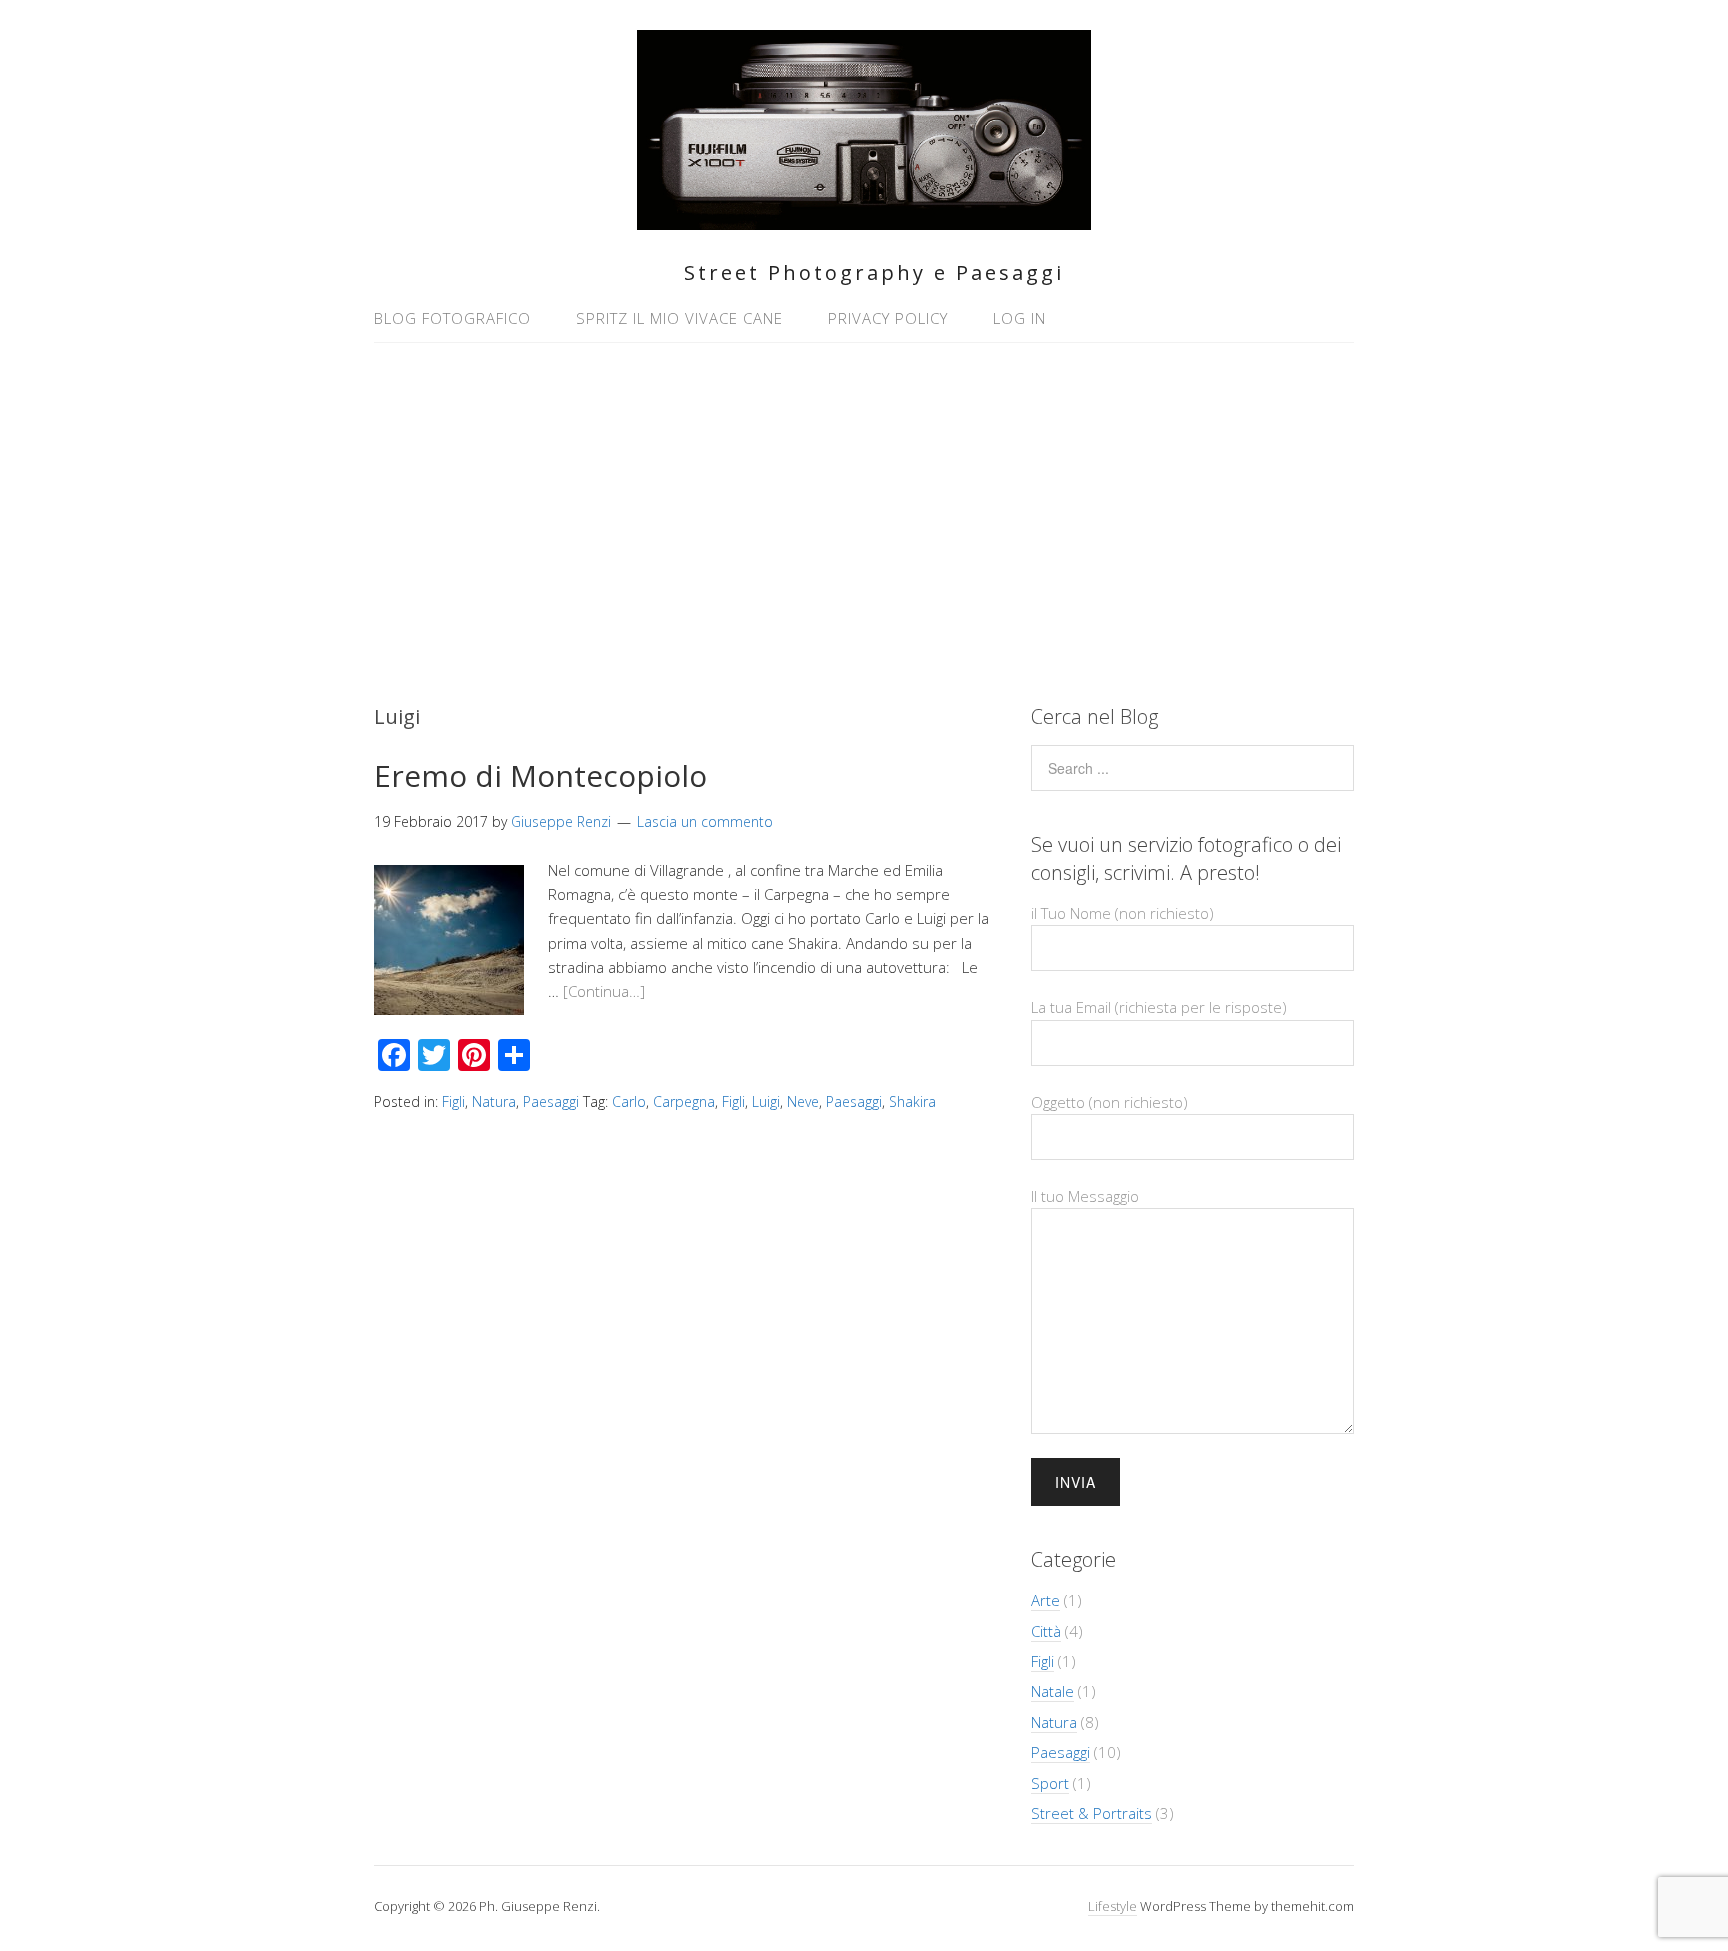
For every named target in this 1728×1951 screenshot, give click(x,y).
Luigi (766, 1101)
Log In (1019, 318)
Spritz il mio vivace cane (679, 318)
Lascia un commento (705, 821)
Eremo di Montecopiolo (540, 775)
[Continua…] (604, 991)
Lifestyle (1112, 1906)
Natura (494, 1101)
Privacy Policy (888, 318)
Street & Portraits (1091, 1813)
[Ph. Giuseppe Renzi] (864, 218)
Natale (1052, 1691)
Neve (803, 1101)
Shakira (912, 1101)
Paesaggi (551, 1101)
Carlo (629, 1101)
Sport (1050, 1783)
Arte (1045, 1600)
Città (1046, 1631)
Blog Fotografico (452, 318)
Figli (453, 1101)
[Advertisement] (864, 513)
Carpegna (684, 1101)
